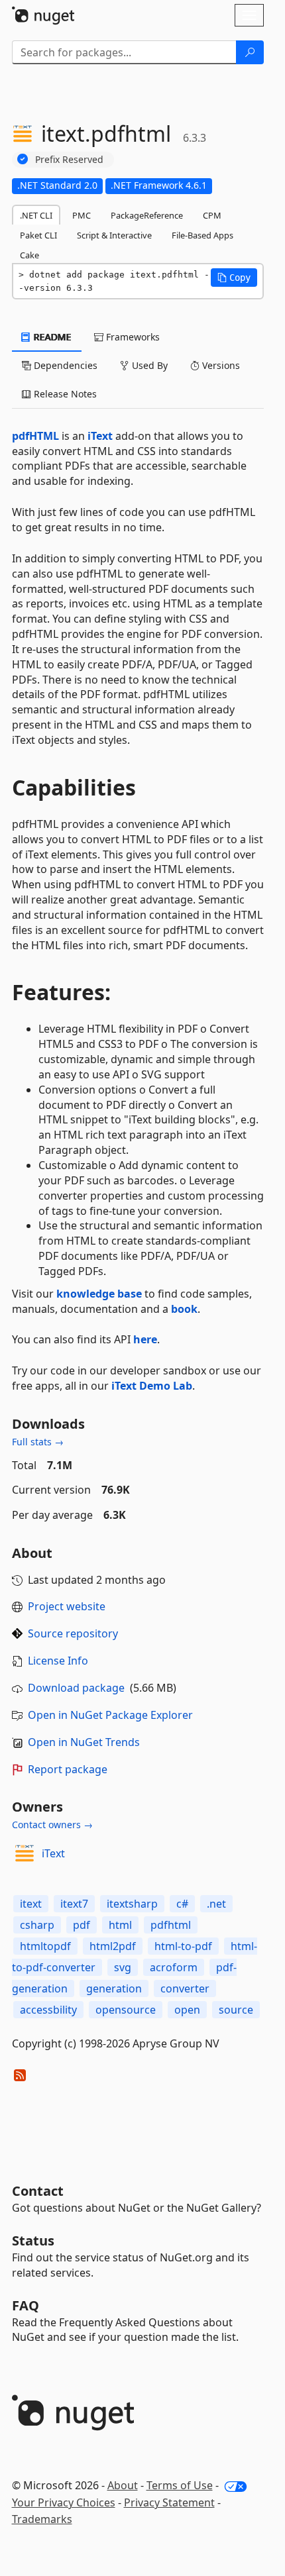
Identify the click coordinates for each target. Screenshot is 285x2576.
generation (114, 1988)
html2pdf (113, 1946)
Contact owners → (52, 1825)
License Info (58, 1661)
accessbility (48, 2010)
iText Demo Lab (152, 1386)
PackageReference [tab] (147, 215)
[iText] (25, 1853)
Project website (67, 1606)
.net (216, 1904)
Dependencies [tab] (64, 365)
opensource (126, 2010)
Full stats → (38, 1442)
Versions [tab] (220, 365)
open (187, 2010)
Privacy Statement (169, 2502)
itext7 (74, 1904)
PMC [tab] (82, 215)
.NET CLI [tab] (36, 215)
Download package (76, 1688)
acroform (174, 1967)
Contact (38, 2191)
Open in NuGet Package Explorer (110, 1715)
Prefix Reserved (69, 159)
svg (123, 1967)
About (123, 2485)
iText (100, 436)
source (236, 2010)
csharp (37, 1925)
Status (33, 2241)
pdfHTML (35, 436)
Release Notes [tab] (64, 394)
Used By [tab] (148, 365)
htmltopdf (45, 1946)
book (184, 1309)
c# (182, 1904)
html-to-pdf (183, 1946)
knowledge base (99, 1294)
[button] (234, 278)
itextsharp (132, 1904)
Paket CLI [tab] (38, 235)
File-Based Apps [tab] (202, 235)
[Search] (250, 52)
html (120, 1925)
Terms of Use (180, 2485)
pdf (82, 1925)
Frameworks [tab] (132, 337)
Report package (68, 1769)
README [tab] (51, 337)
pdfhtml (171, 1925)
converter (185, 1988)
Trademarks (42, 2519)
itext (31, 1904)
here (145, 1339)
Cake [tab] (29, 255)
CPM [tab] (212, 215)
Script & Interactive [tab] (114, 235)
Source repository (73, 1633)
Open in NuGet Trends (84, 1742)
